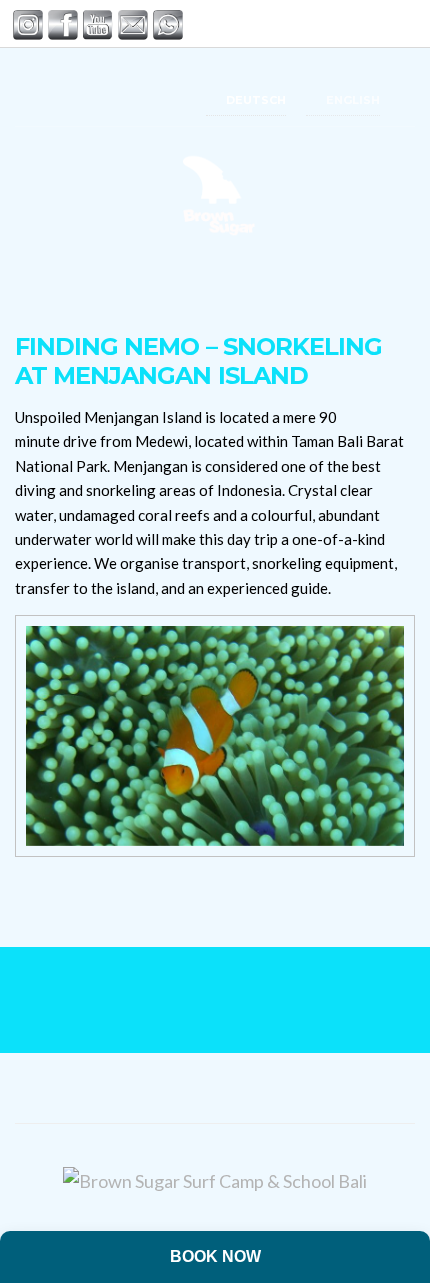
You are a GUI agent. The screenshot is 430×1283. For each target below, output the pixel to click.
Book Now (215, 1256)
